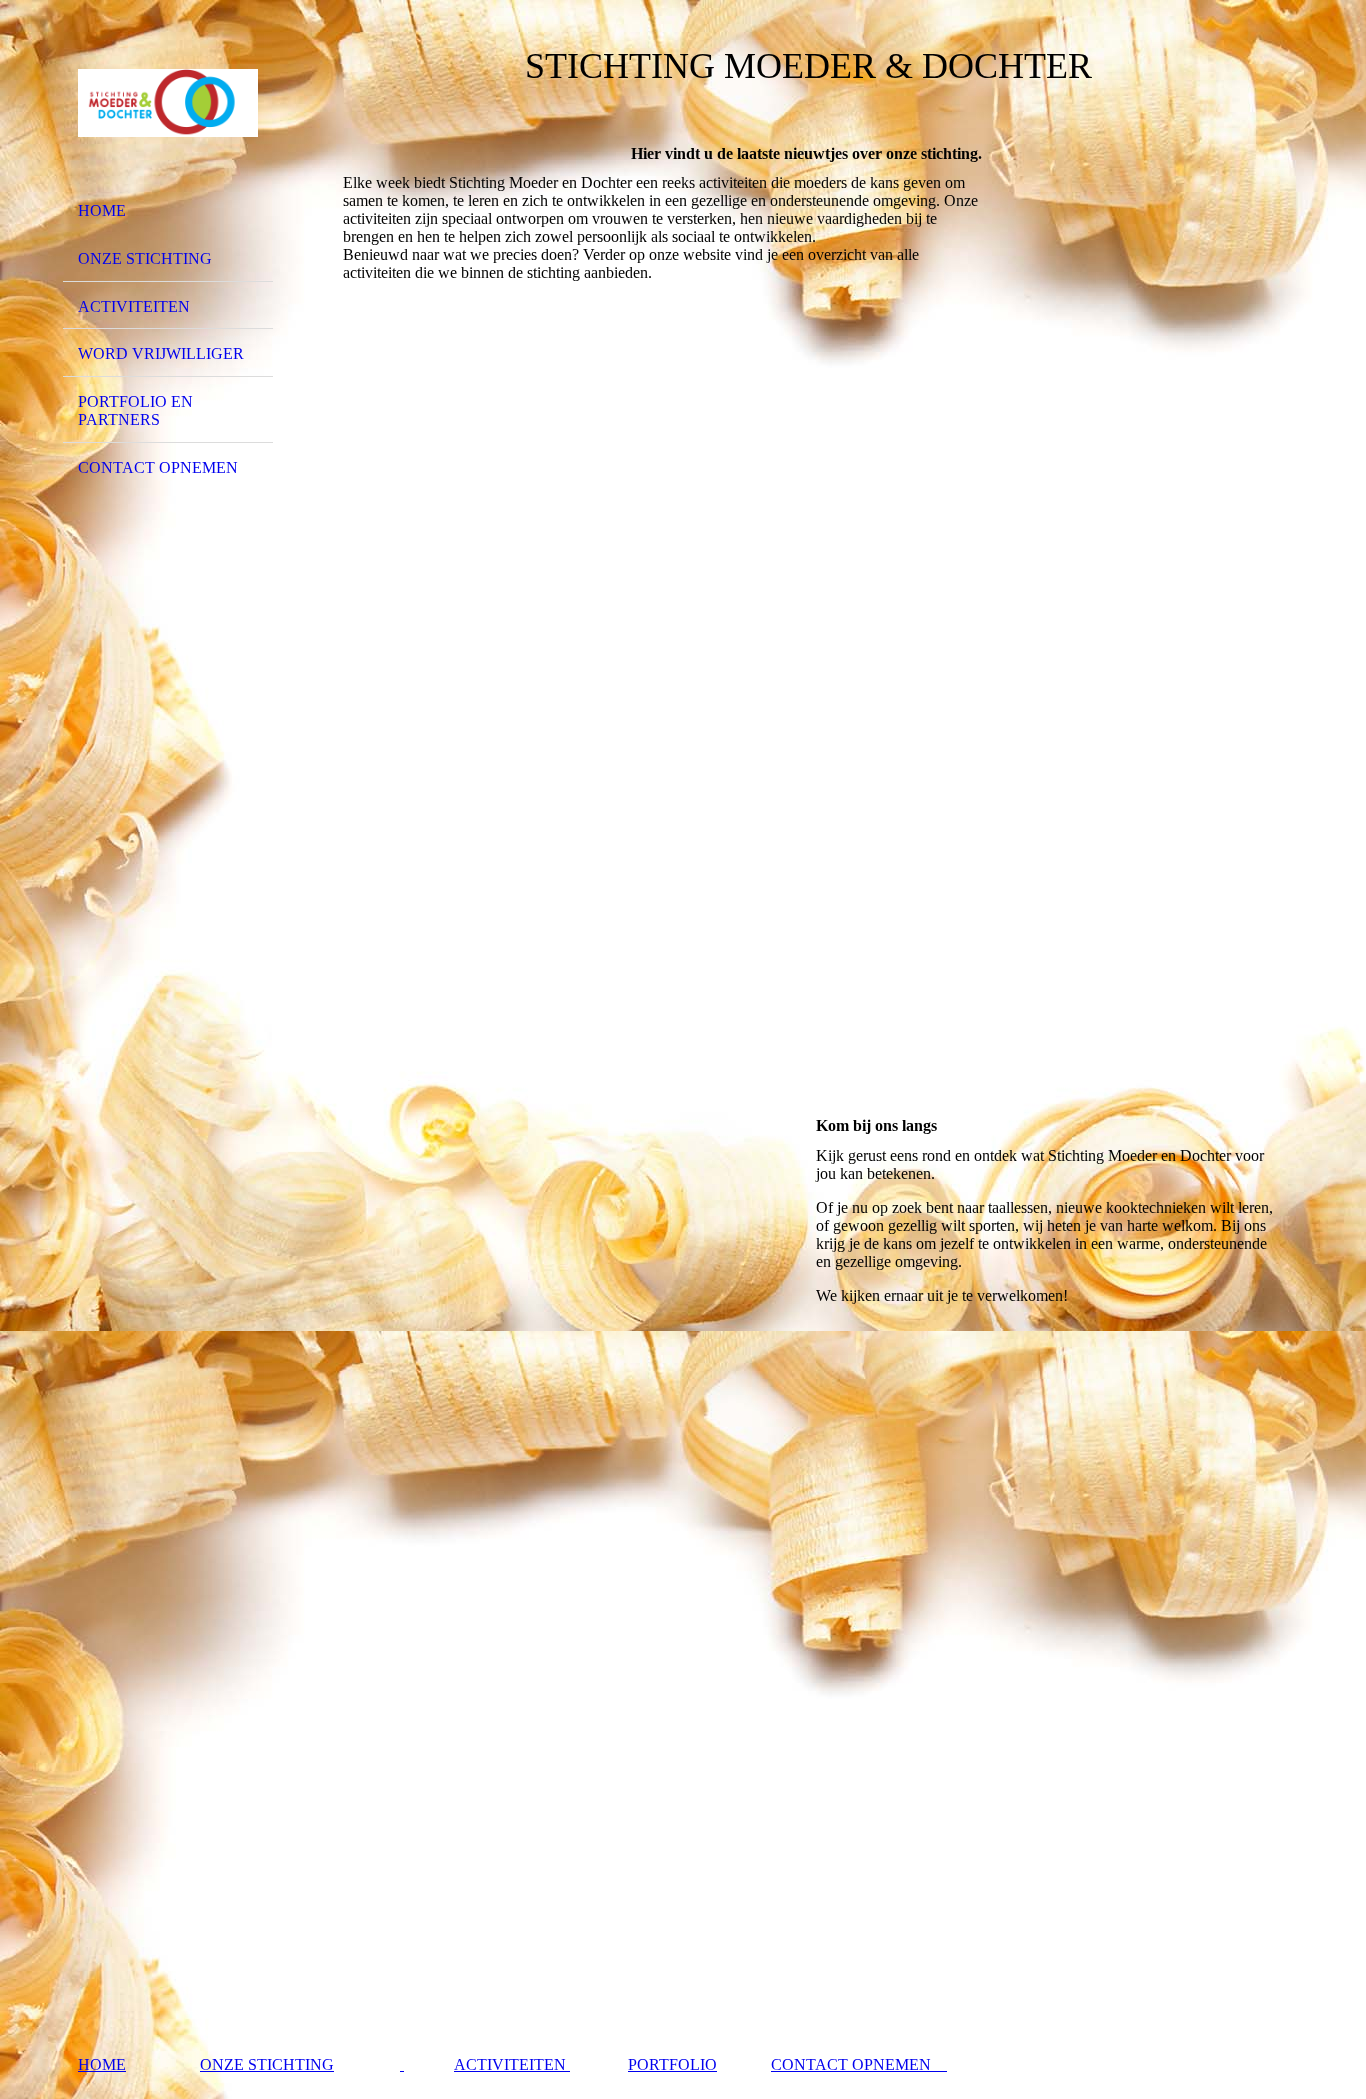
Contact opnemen (158, 467)
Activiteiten (134, 306)
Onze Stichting (145, 258)
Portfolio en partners (135, 410)
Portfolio (672, 2064)
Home (102, 210)
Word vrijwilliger (161, 353)
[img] (168, 103)
